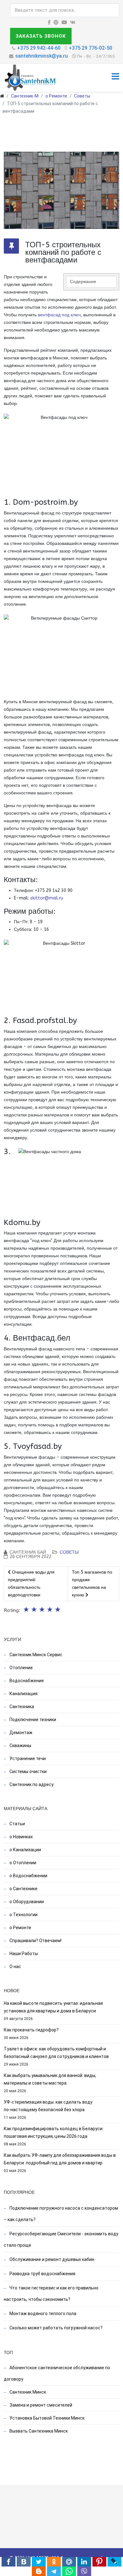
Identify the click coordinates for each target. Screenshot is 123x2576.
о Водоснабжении (28, 1876)
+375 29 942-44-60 (39, 48)
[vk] (73, 22)
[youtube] (64, 22)
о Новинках (21, 1837)
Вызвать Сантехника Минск (38, 2431)
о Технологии (23, 1915)
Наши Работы (23, 1954)
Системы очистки (28, 1771)
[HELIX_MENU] (115, 77)
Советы (82, 96)
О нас (15, 1967)
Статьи (17, 1824)
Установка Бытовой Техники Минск (47, 2418)
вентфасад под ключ (59, 315)
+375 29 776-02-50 (91, 48)
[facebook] (49, 22)
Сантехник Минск (27, 2392)
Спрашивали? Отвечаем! (35, 1941)
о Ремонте (56, 96)
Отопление (21, 1668)
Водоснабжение (26, 1681)
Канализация (23, 1694)
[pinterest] (56, 22)
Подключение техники (32, 1720)
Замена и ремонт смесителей (40, 2405)
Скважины (20, 1746)
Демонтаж (20, 1733)
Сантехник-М (25, 96)
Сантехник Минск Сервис (35, 1655)
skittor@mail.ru (47, 898)
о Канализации (25, 1850)
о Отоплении (22, 1863)
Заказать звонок (41, 36)
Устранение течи (27, 1758)
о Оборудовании (26, 1902)
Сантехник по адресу (31, 1784)
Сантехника (21, 1707)
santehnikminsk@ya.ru (41, 56)
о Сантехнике (23, 1889)
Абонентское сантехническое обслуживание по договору (57, 2373)
